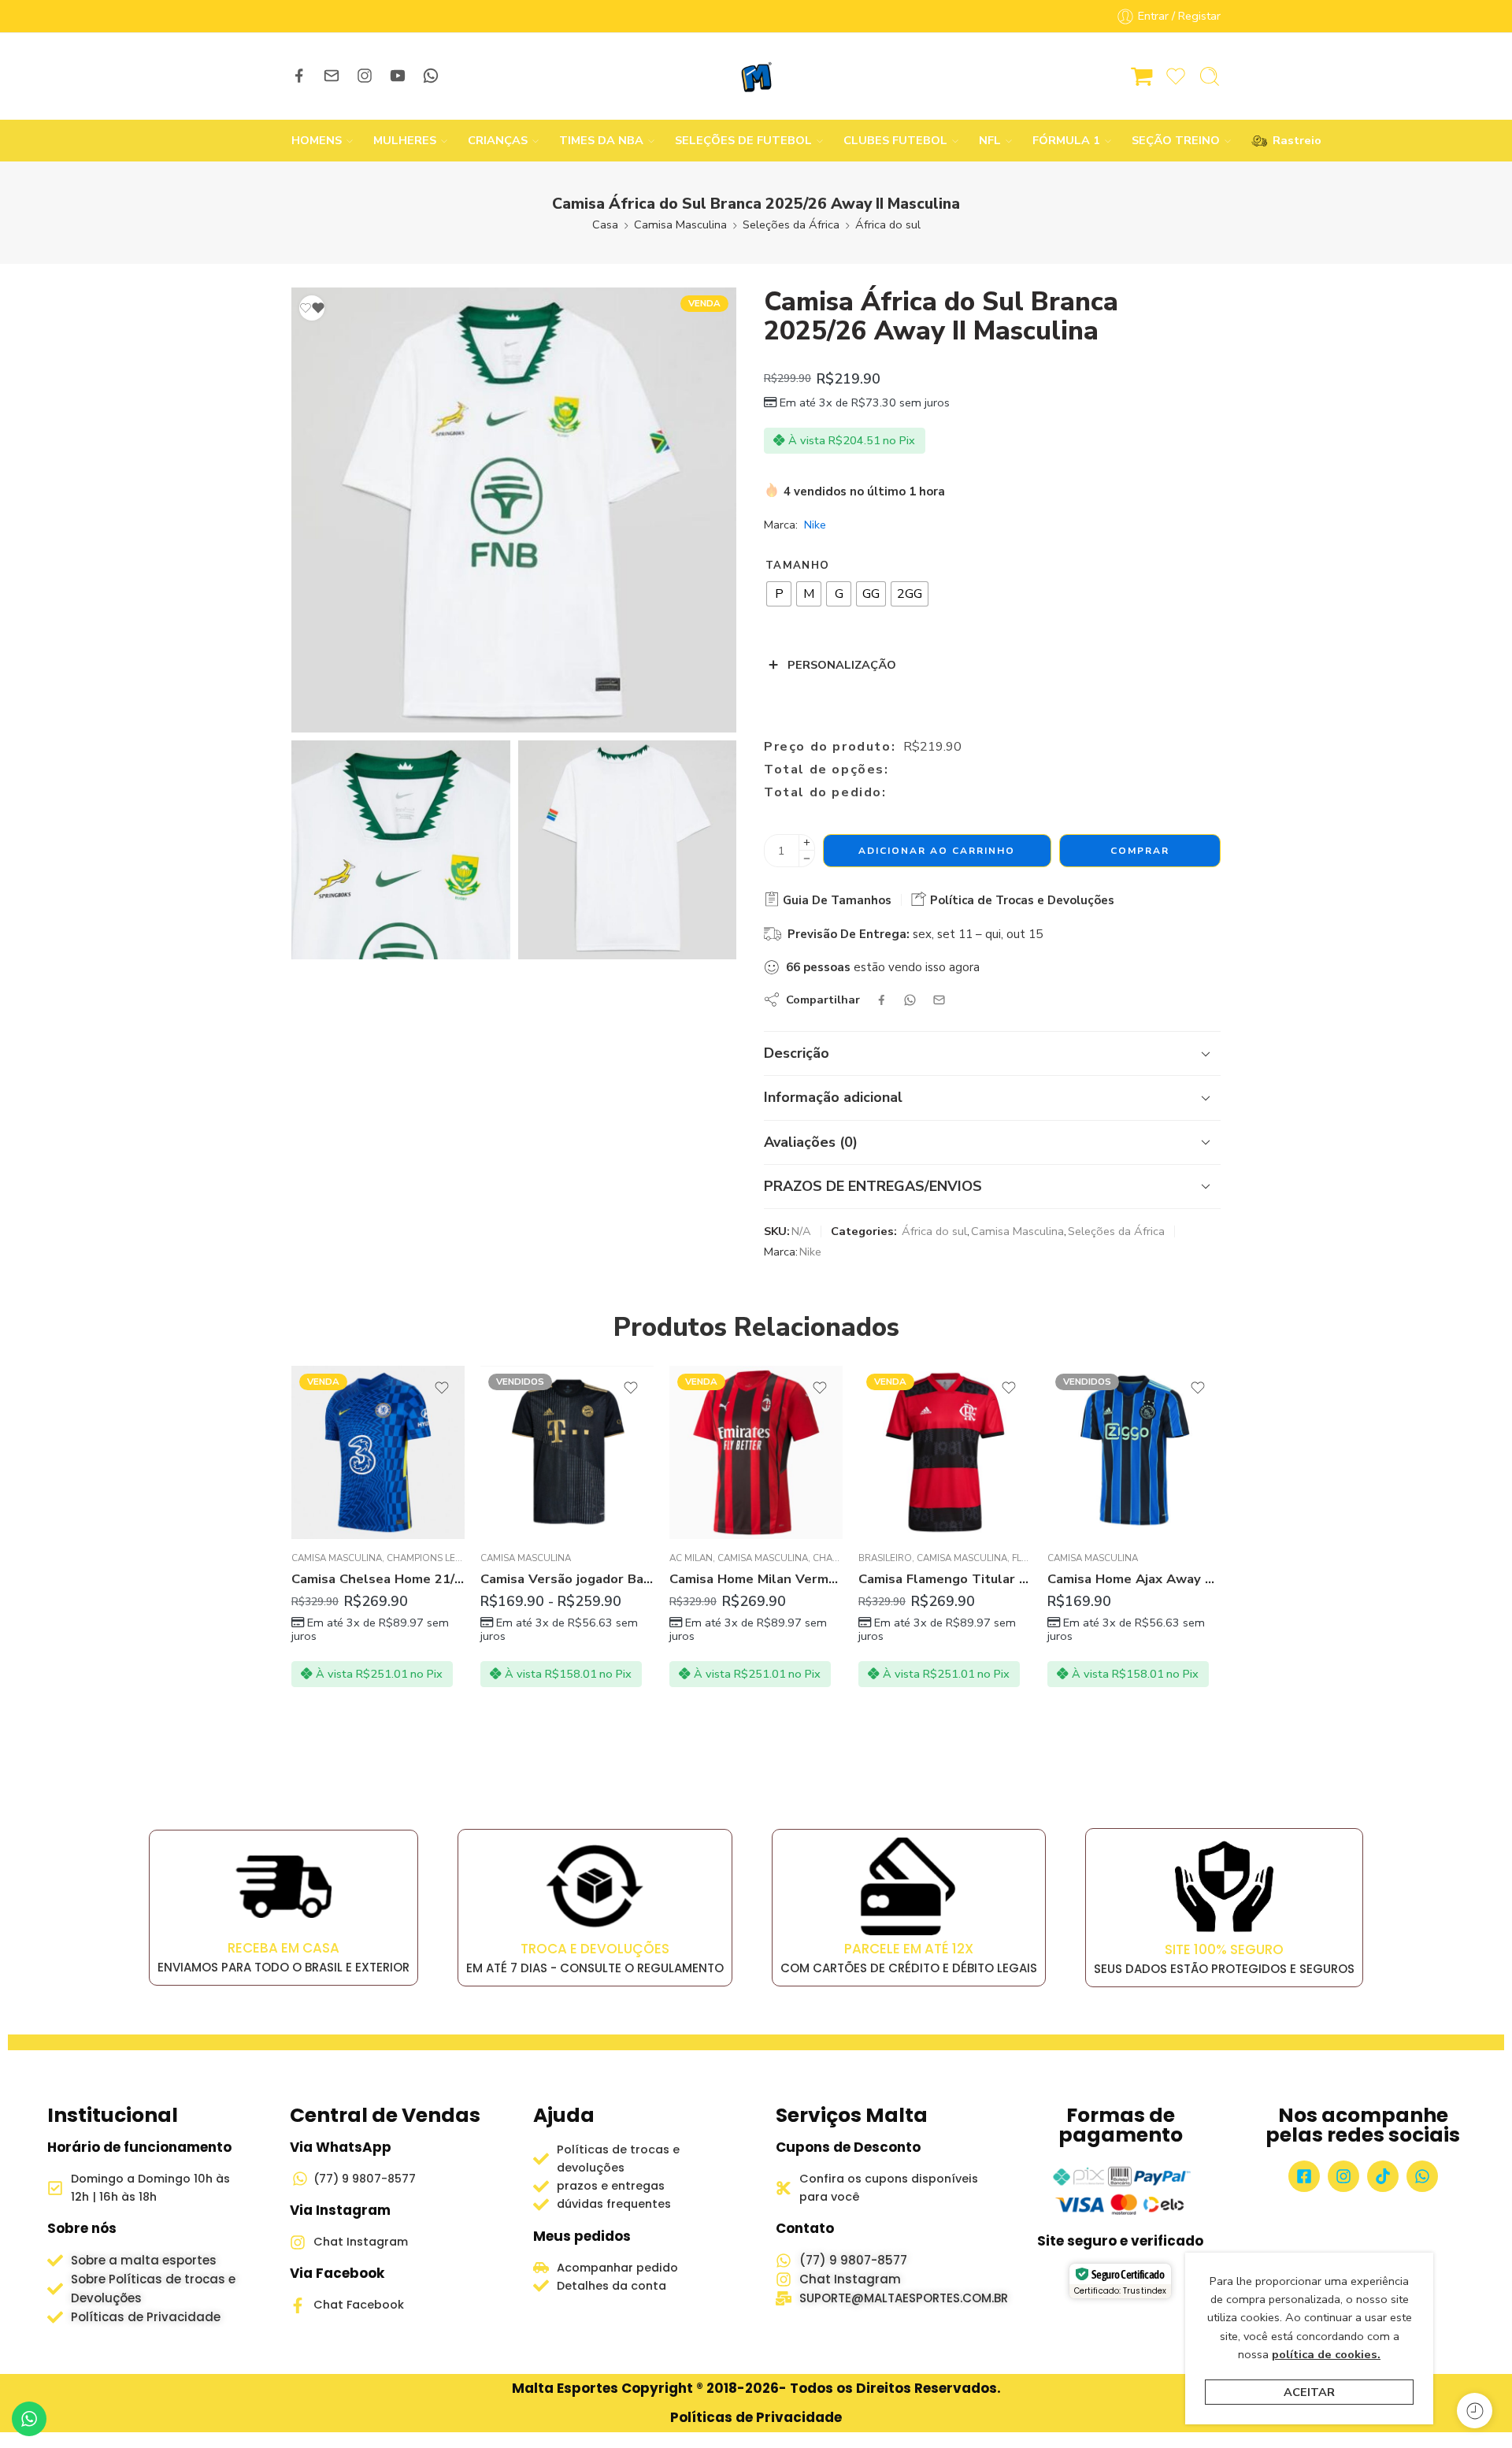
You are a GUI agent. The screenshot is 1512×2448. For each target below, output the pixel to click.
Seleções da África (791, 224)
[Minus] (807, 859)
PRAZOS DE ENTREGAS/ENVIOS (873, 1186)
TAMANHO (797, 566)
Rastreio (1289, 140)
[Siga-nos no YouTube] (398, 76)
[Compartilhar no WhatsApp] (910, 1000)
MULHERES (405, 140)
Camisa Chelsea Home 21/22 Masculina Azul (378, 1579)
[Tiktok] (1383, 2176)
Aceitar (1309, 2392)
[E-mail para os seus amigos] (939, 1000)
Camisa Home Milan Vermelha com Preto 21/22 (756, 1579)
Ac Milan (691, 1558)
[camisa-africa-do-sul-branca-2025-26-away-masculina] (514, 510)
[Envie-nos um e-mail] (332, 76)
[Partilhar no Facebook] (882, 1000)
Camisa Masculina (680, 224)
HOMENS (317, 140)
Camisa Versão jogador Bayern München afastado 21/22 (567, 1579)
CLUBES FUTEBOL (895, 140)
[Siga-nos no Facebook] (299, 76)
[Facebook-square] (1304, 2176)
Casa (605, 224)
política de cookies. (1326, 2354)
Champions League (434, 1558)
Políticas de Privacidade (756, 2417)
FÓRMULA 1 (1066, 140)
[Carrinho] (1142, 76)
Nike (815, 525)
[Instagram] (1343, 2176)
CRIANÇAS (498, 140)
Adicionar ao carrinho (937, 851)
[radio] (779, 594)
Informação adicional (833, 1097)
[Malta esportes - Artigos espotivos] (756, 76)
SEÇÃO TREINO (1176, 140)
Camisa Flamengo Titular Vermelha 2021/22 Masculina (945, 1579)
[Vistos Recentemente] (1475, 2411)
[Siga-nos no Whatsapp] (431, 76)
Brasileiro (885, 1558)
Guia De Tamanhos (836, 900)
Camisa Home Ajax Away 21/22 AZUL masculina (1134, 1579)
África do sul (888, 224)
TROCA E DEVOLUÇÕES (595, 1949)
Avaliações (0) (811, 1142)
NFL (990, 140)
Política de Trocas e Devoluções (1021, 900)
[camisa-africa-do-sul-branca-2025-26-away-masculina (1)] (628, 850)
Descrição (797, 1053)
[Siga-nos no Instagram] (365, 76)
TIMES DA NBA (601, 140)
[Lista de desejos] (312, 308)
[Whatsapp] (1422, 2176)
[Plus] (807, 842)
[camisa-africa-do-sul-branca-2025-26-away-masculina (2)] (401, 850)
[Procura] (1210, 76)
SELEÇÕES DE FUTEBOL (743, 140)
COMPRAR (1140, 851)
